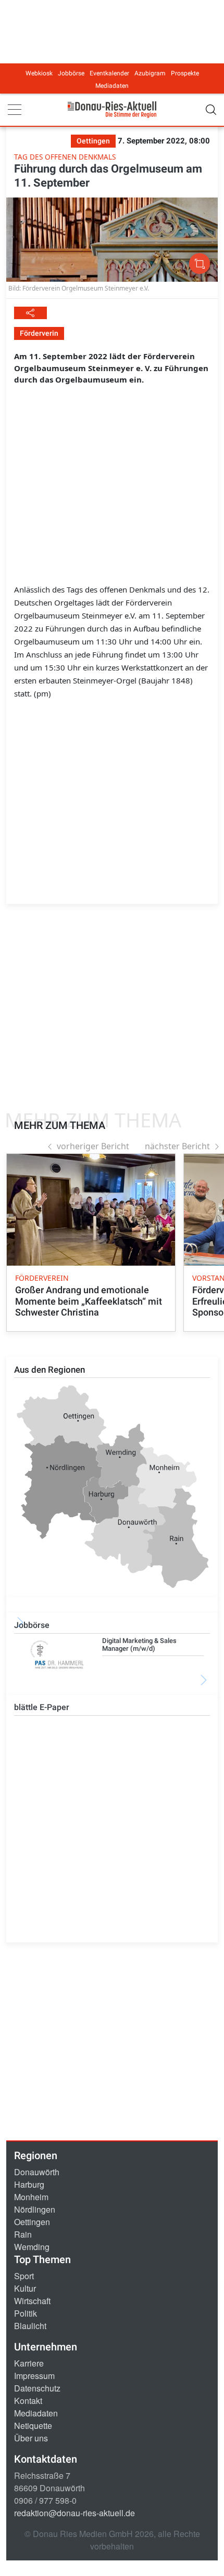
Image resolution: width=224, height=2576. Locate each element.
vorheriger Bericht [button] (93, 1146)
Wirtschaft (32, 2301)
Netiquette (33, 2426)
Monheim (31, 2197)
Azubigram (150, 73)
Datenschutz (37, 2388)
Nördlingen (35, 2209)
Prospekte (185, 73)
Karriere (29, 2363)
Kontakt (28, 2401)
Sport (24, 2276)
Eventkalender (109, 73)
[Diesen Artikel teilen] (30, 313)
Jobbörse (71, 73)
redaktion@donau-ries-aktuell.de (74, 2513)
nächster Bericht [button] (177, 1146)
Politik (26, 2313)
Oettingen (32, 2222)
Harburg (29, 2184)
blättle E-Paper (42, 1707)
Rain (23, 2234)
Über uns (31, 2438)
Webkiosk (39, 73)
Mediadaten (112, 86)
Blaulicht (30, 2326)
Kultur (25, 2288)
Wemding (32, 2247)
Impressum (34, 2376)
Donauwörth (37, 2172)
